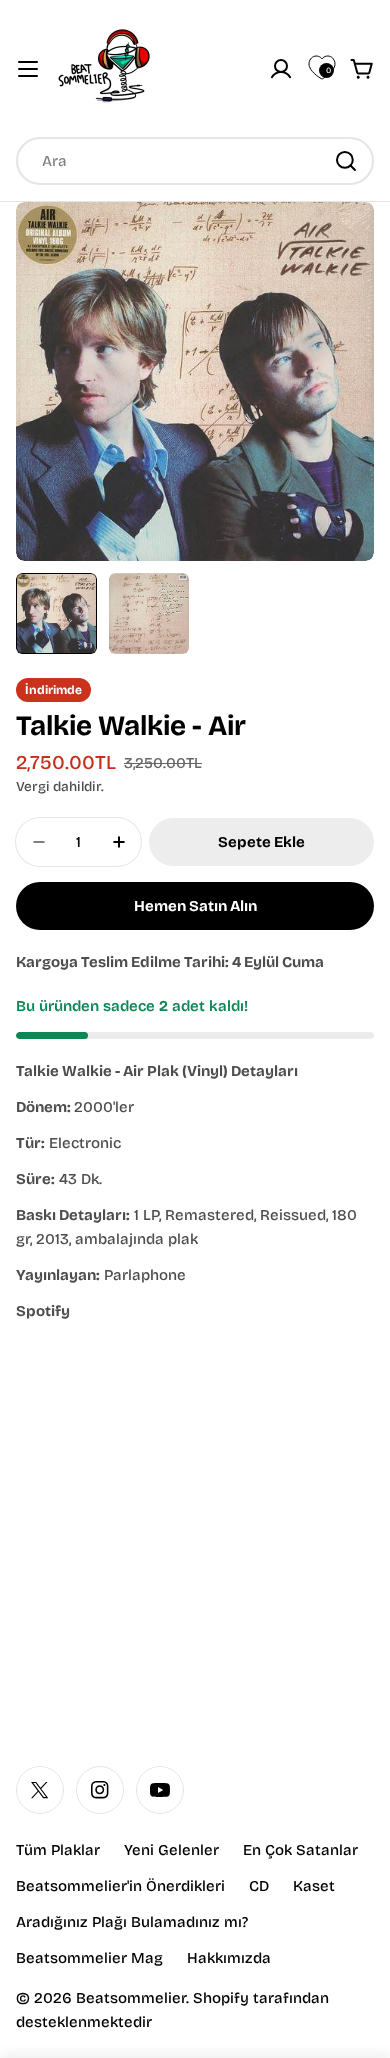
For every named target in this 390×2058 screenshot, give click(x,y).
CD (259, 1886)
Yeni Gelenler (171, 1850)
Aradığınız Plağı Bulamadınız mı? (132, 1922)
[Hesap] (281, 69)
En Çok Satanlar (300, 1850)
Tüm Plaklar (58, 1850)
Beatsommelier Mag (89, 1958)
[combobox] (195, 161)
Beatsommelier (131, 1998)
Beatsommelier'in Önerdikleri (120, 1886)
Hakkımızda (229, 1958)
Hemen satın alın (195, 906)
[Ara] (346, 161)
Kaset (314, 1886)
